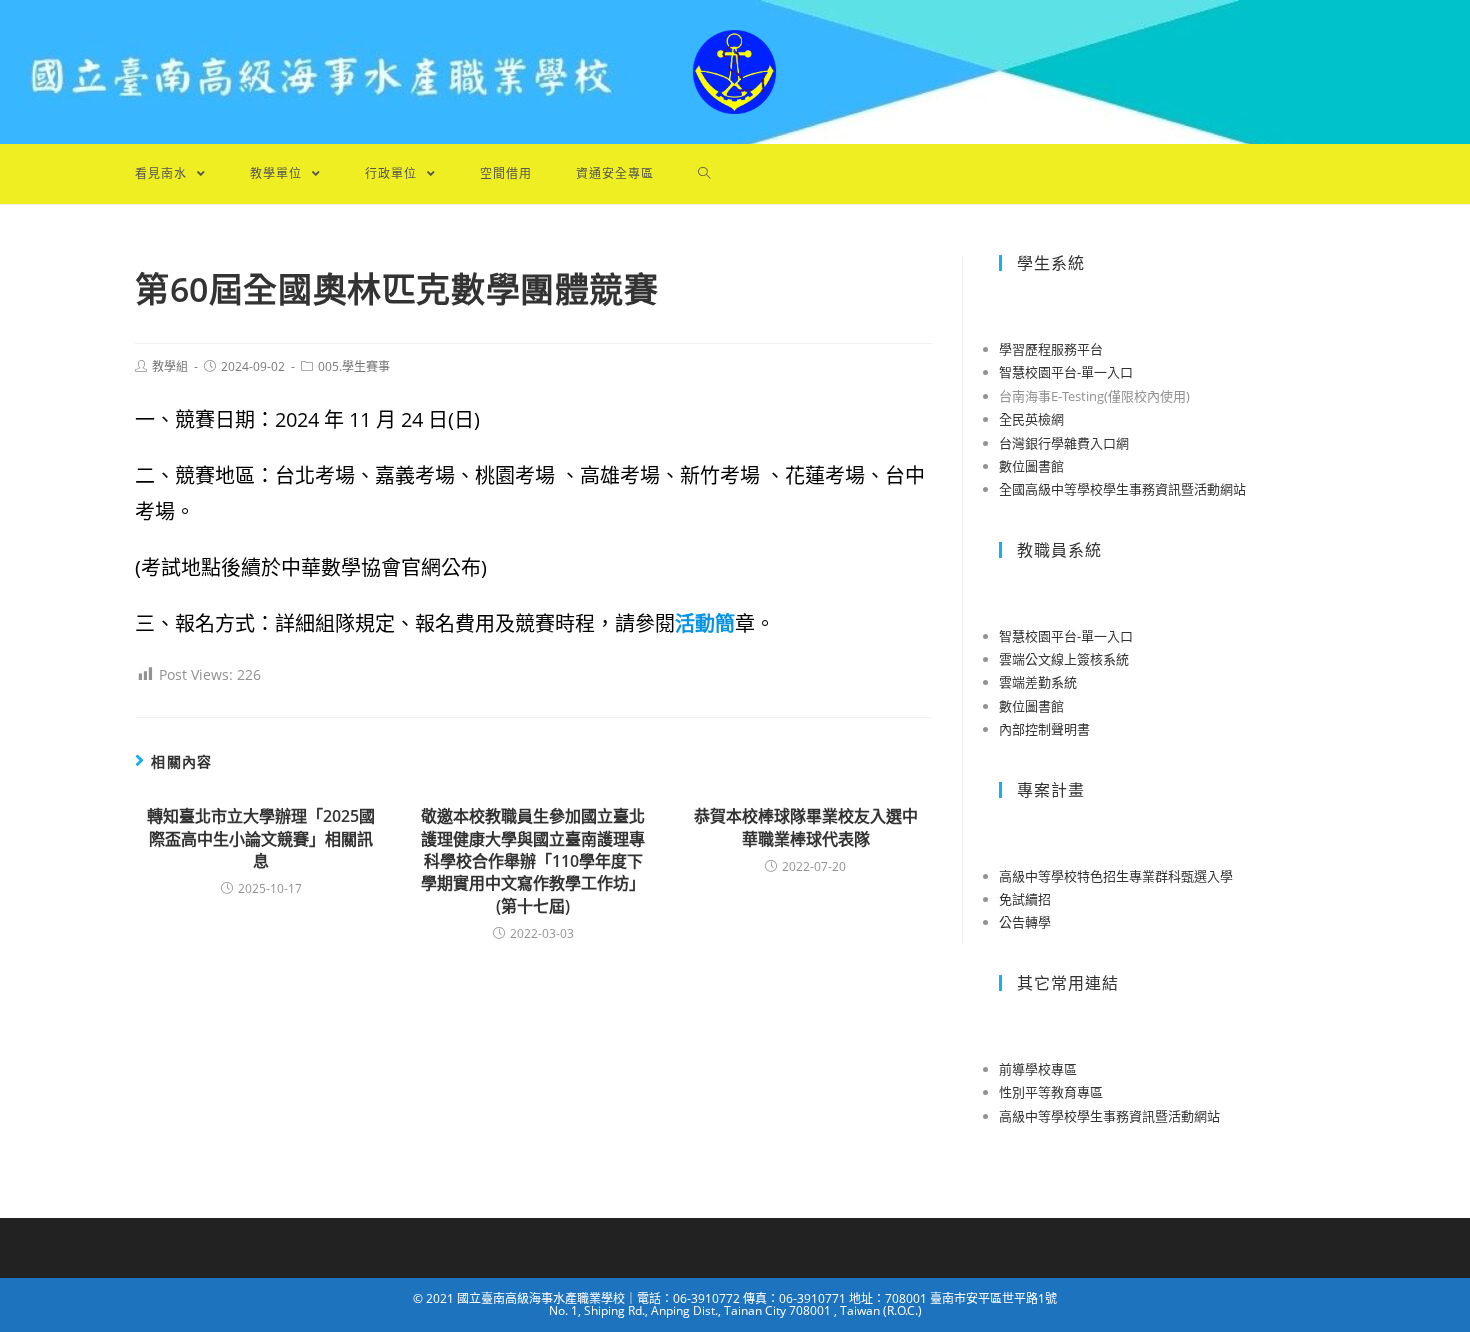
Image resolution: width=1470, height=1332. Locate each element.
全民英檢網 (1031, 419)
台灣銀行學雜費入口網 (1064, 443)
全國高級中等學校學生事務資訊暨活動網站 (1122, 489)
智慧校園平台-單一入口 (1066, 372)
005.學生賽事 (354, 366)
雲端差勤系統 (1038, 682)
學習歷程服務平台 (1051, 349)
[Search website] (704, 174)
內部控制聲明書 (1044, 729)
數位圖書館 (1031, 466)
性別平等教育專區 (1051, 1092)
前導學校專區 (1038, 1069)
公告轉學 (1025, 922)
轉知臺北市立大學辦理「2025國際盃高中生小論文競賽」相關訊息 (261, 838)
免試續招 (1025, 899)
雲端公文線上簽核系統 (1064, 659)
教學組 (170, 366)
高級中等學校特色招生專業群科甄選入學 (1116, 876)
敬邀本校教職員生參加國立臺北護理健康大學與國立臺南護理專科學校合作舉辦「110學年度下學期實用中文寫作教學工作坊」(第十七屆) (533, 861)
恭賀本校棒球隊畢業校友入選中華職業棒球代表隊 (806, 827)
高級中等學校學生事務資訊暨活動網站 (1109, 1116)
